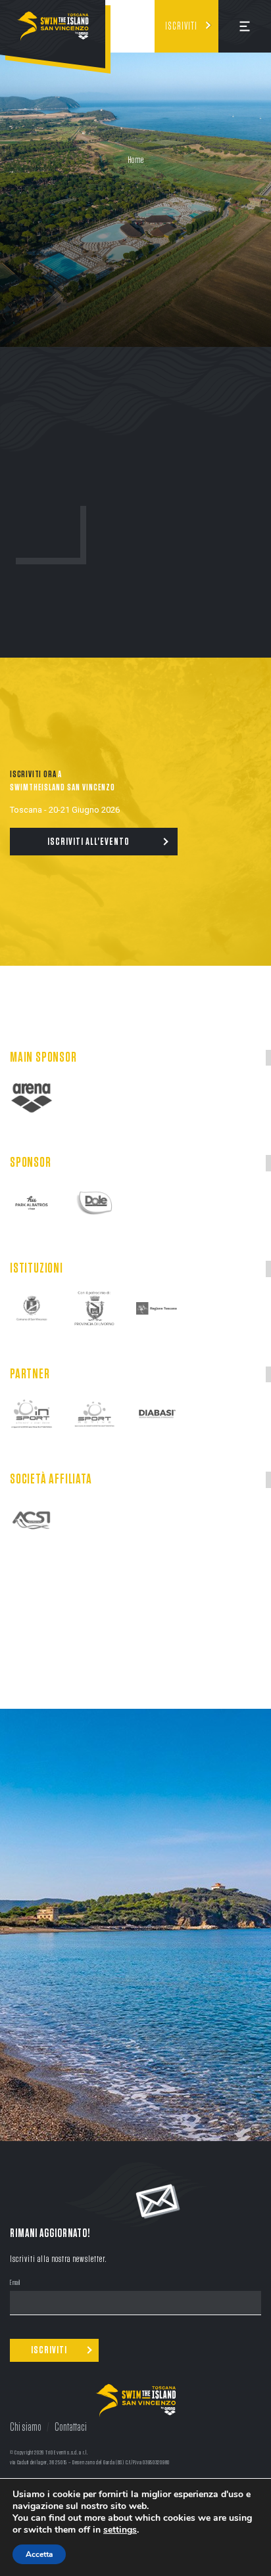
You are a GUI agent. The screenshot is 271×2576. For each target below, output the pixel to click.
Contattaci (71, 2428)
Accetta (39, 2554)
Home (136, 160)
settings (120, 2530)
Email (15, 2283)
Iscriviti (181, 26)
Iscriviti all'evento (88, 842)
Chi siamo (26, 2428)
